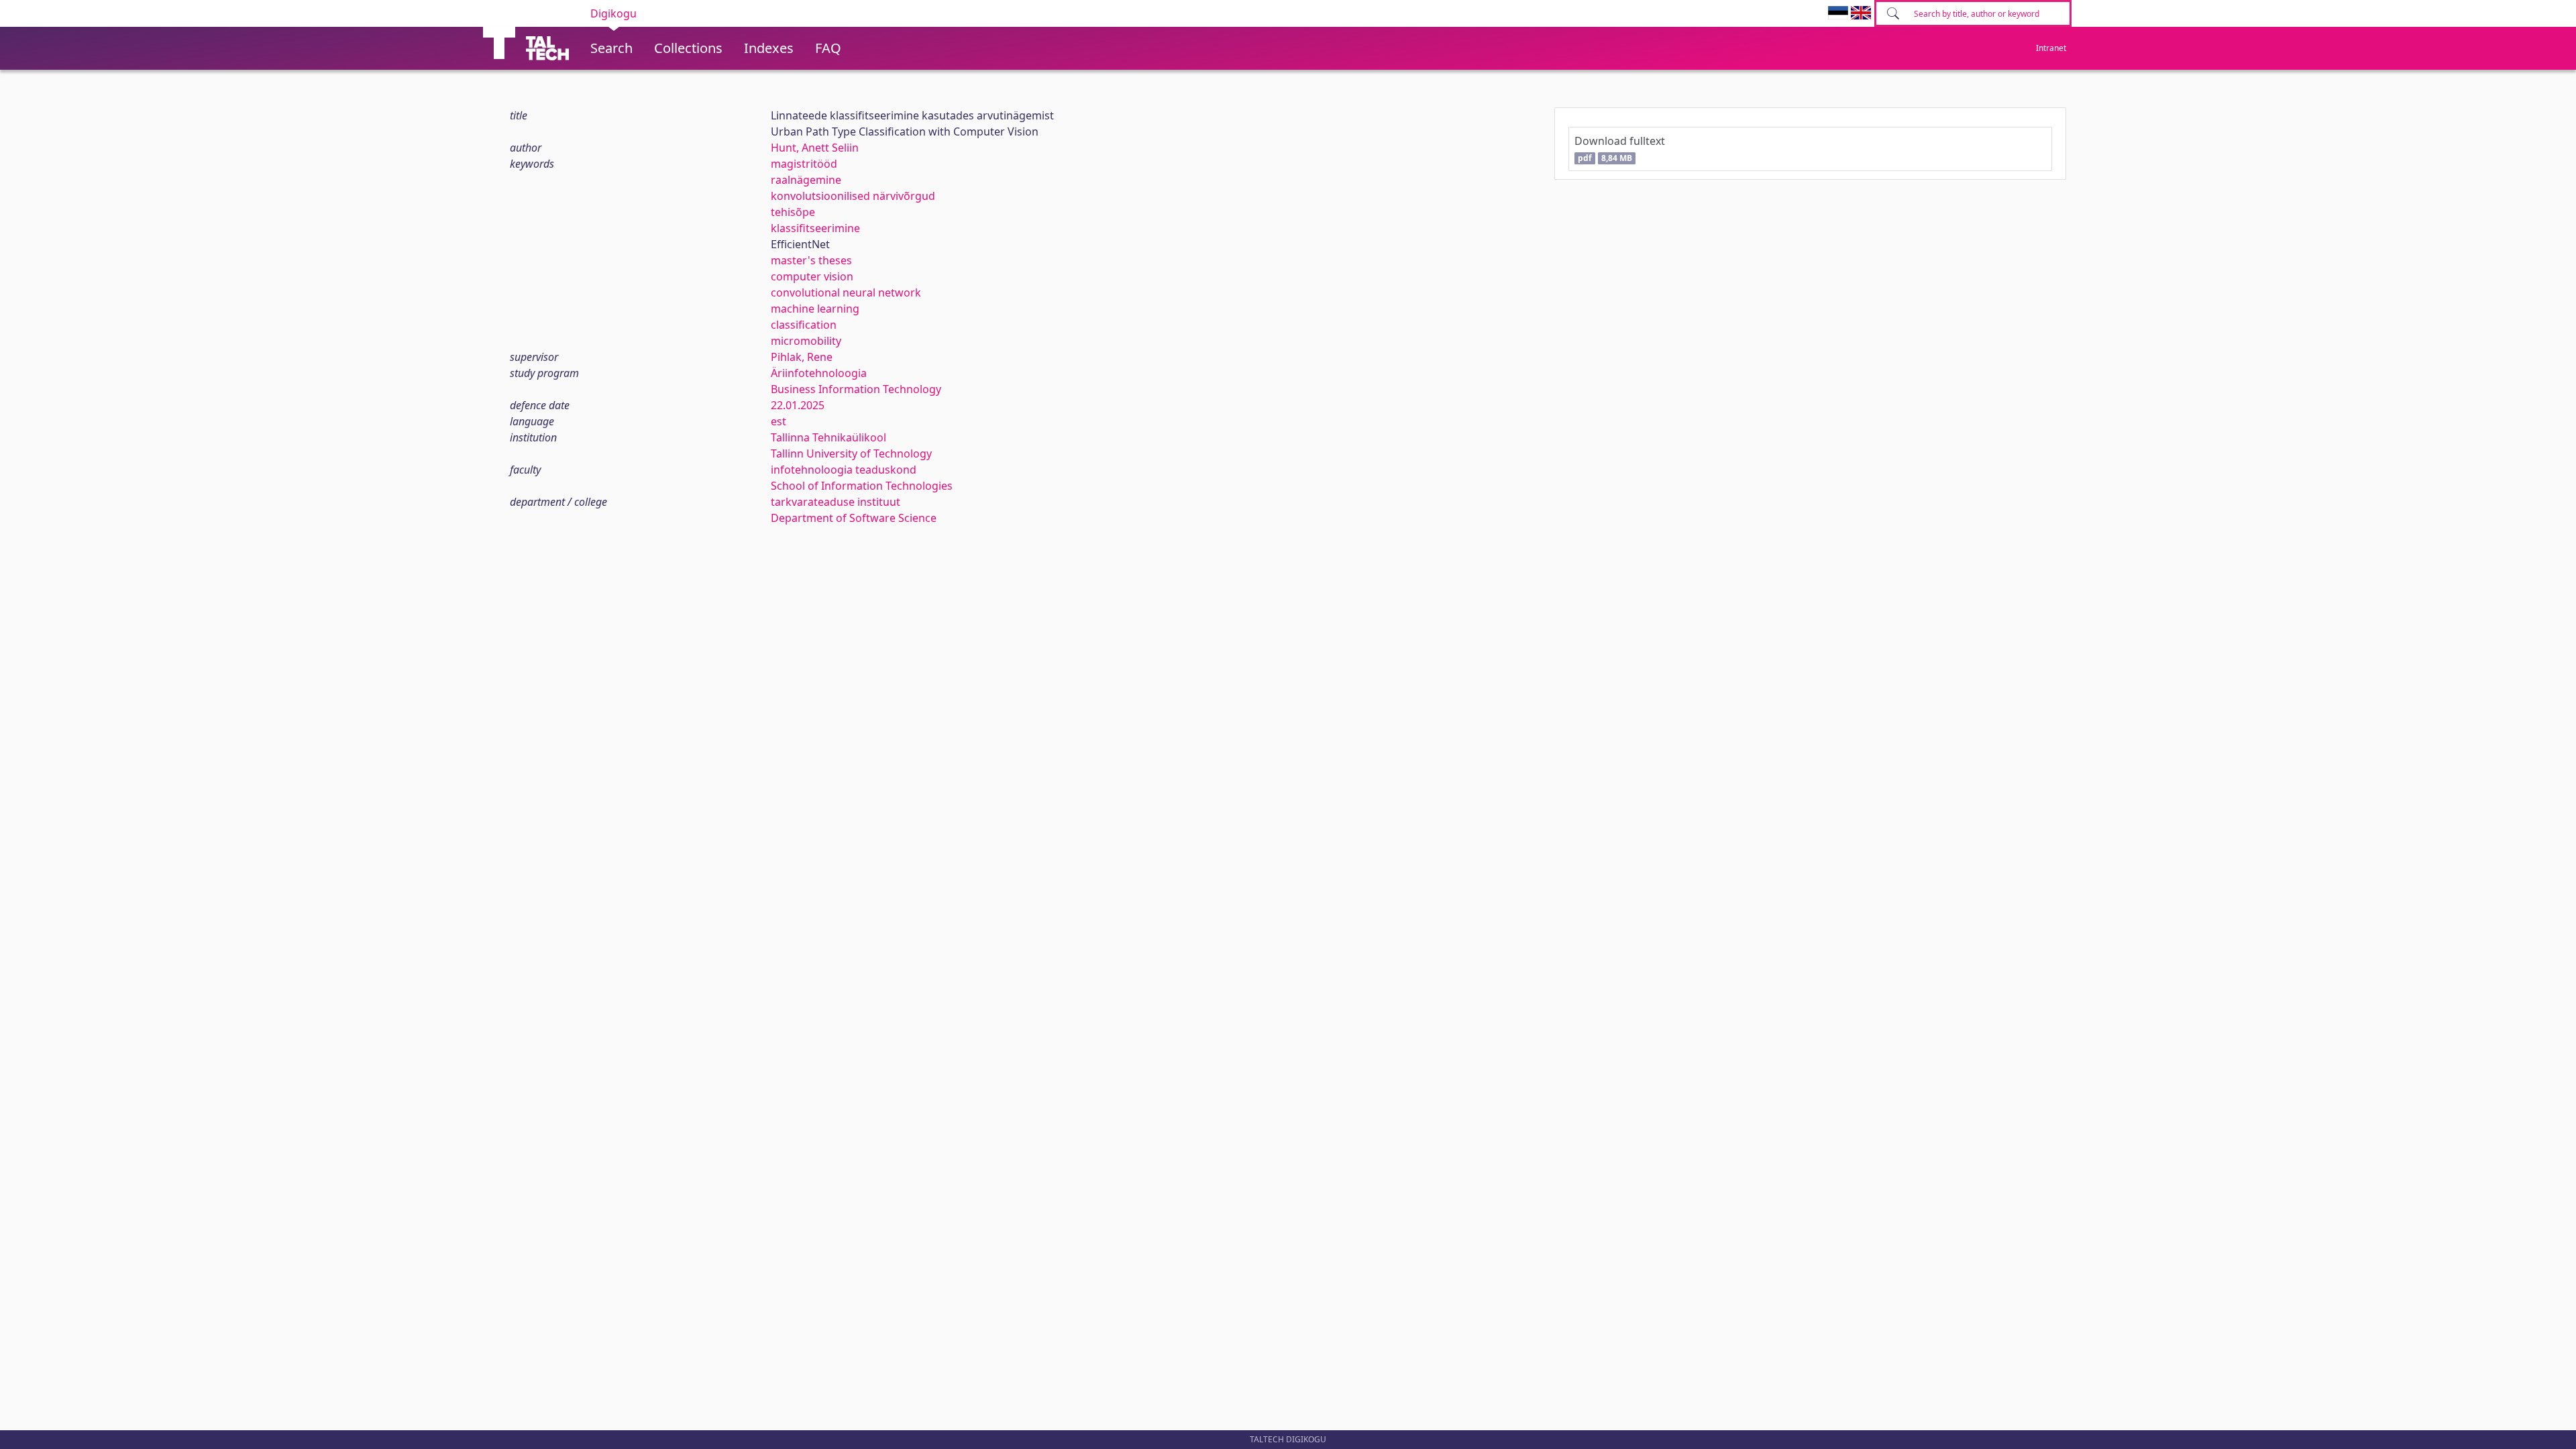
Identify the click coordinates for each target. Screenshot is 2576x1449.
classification (804, 325)
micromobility (806, 341)
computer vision (812, 276)
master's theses (811, 260)
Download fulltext (1620, 149)
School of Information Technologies (862, 486)
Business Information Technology (856, 389)
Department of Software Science (854, 518)
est (779, 421)
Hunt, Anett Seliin (815, 148)
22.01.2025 (798, 405)
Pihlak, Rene (802, 357)
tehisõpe (793, 212)
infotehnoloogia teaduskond (844, 470)
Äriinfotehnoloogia (819, 373)
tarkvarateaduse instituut (836, 502)
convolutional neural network (846, 292)
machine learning (815, 309)
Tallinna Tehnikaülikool (828, 437)
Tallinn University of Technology (851, 453)
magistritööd (804, 164)
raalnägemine (806, 180)
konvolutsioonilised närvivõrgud (853, 196)
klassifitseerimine (815, 228)
